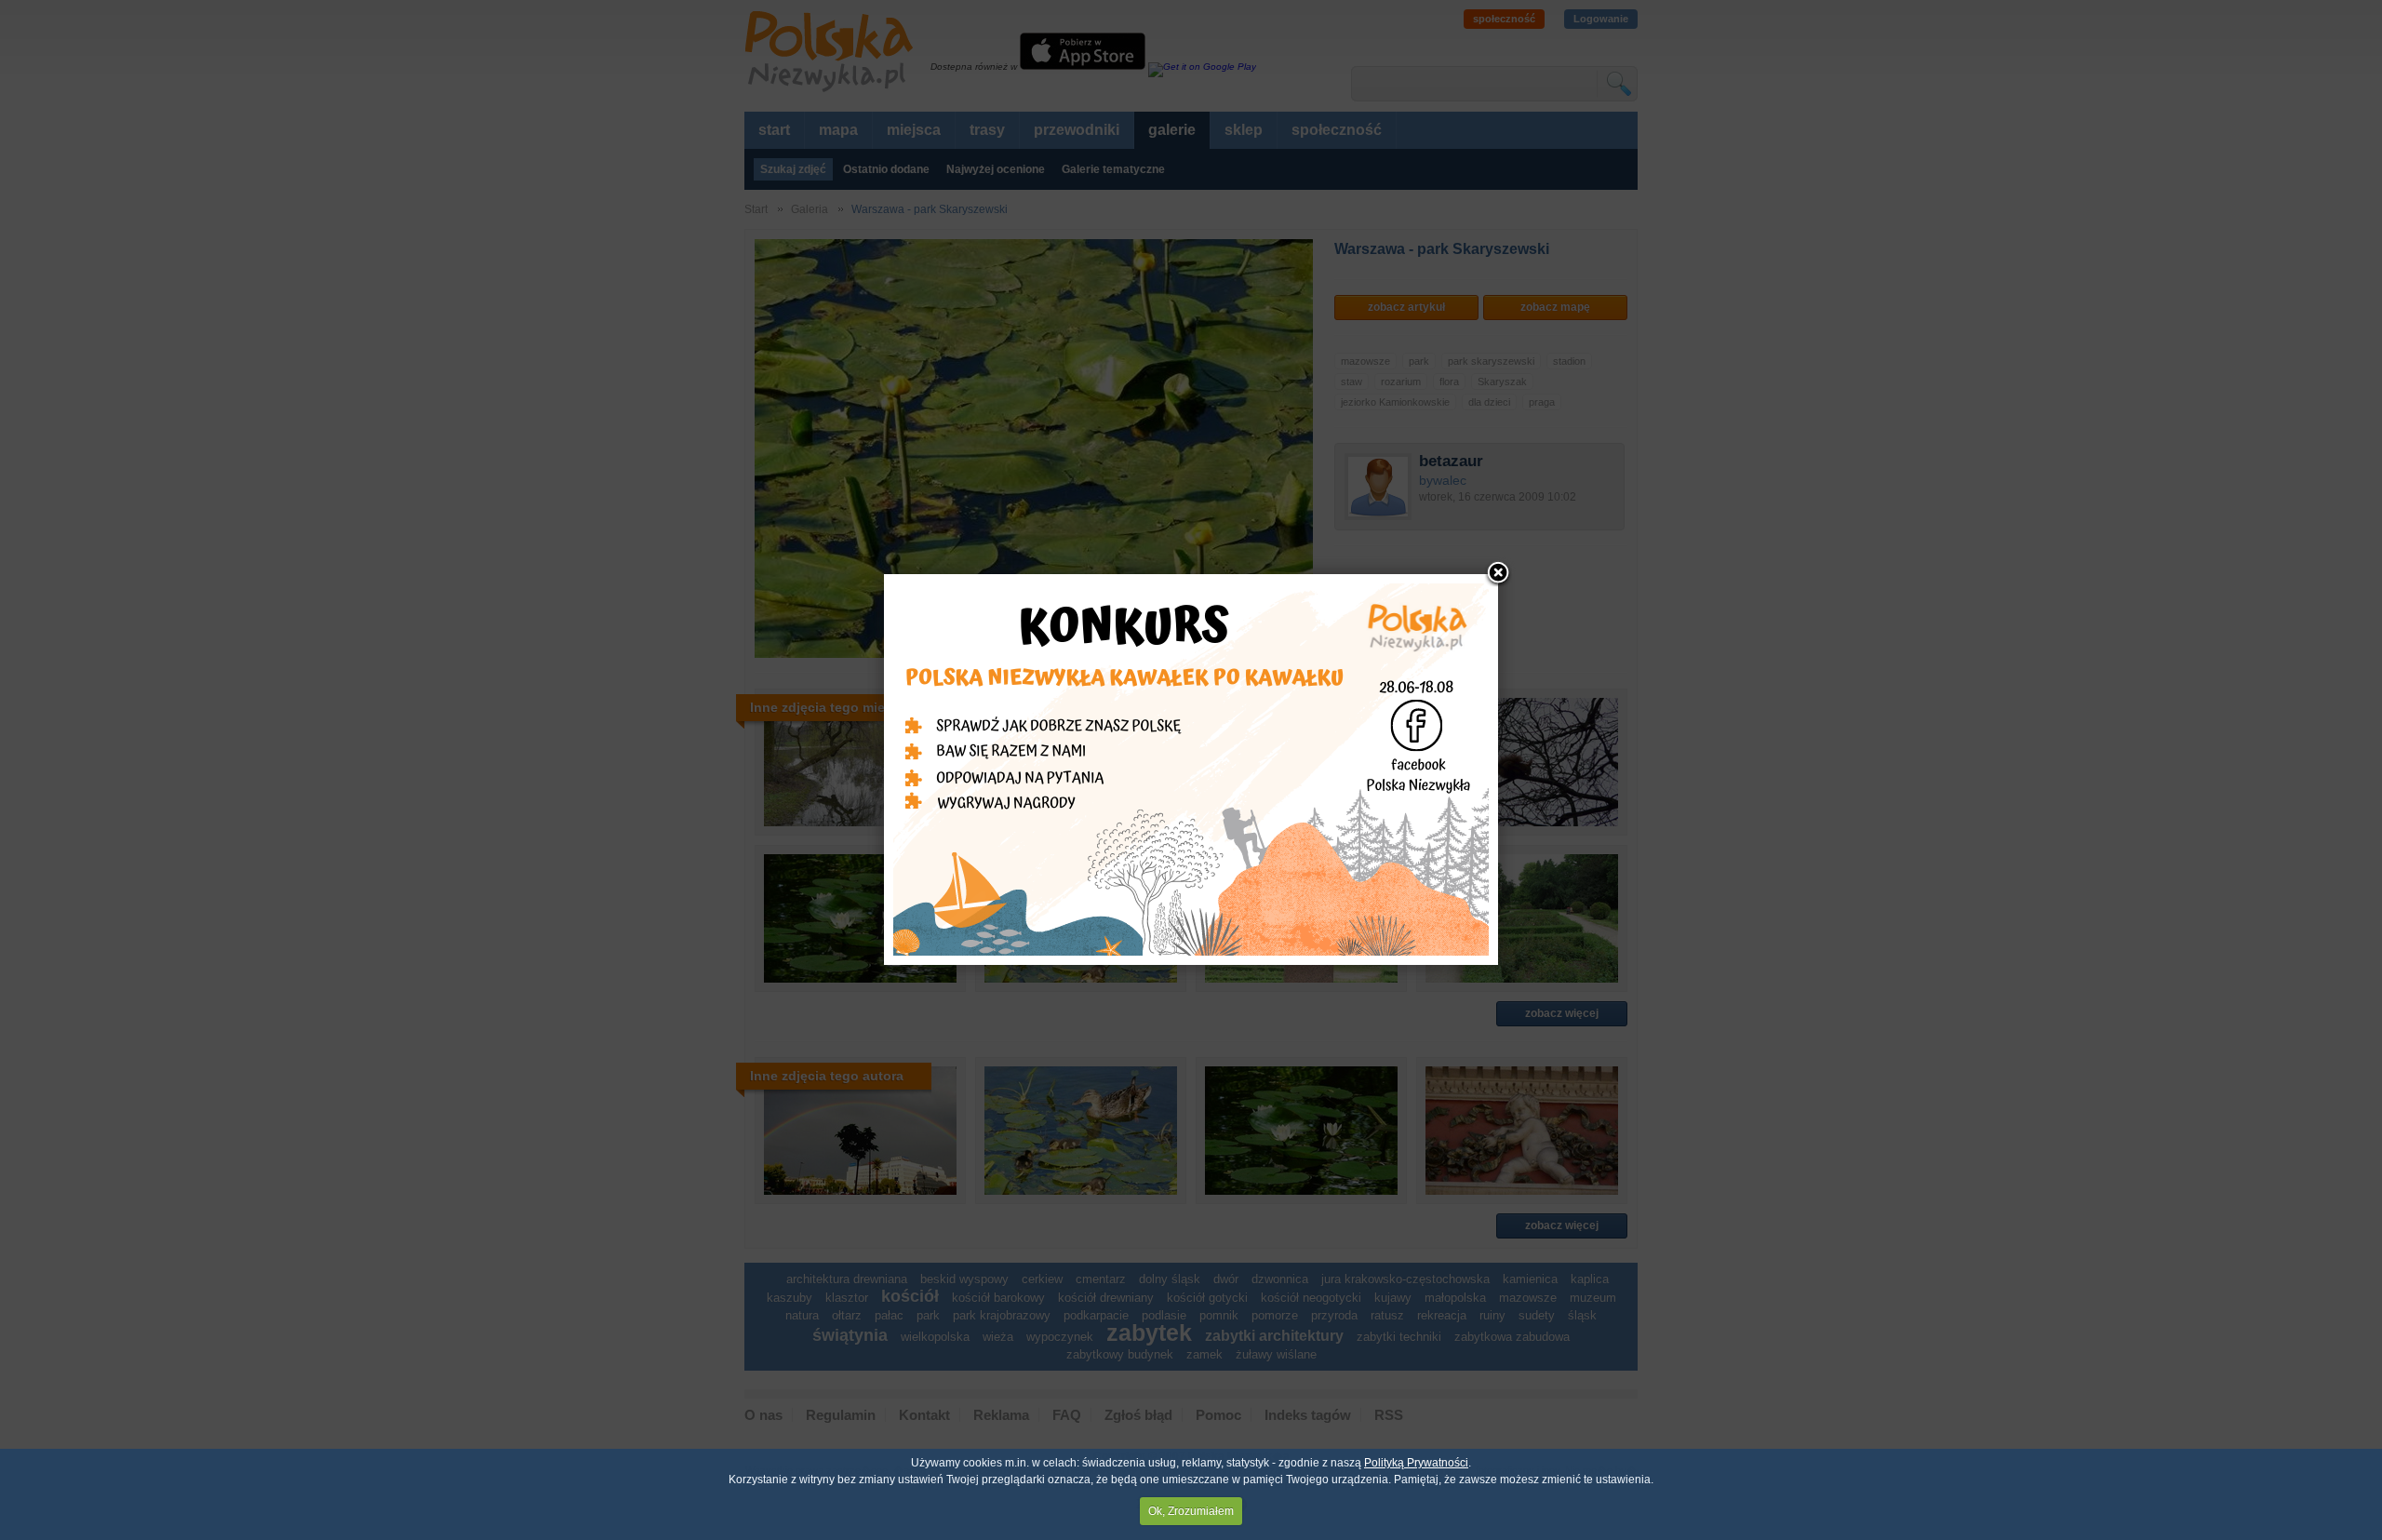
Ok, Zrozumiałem (1191, 1511)
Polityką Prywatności (1416, 1463)
